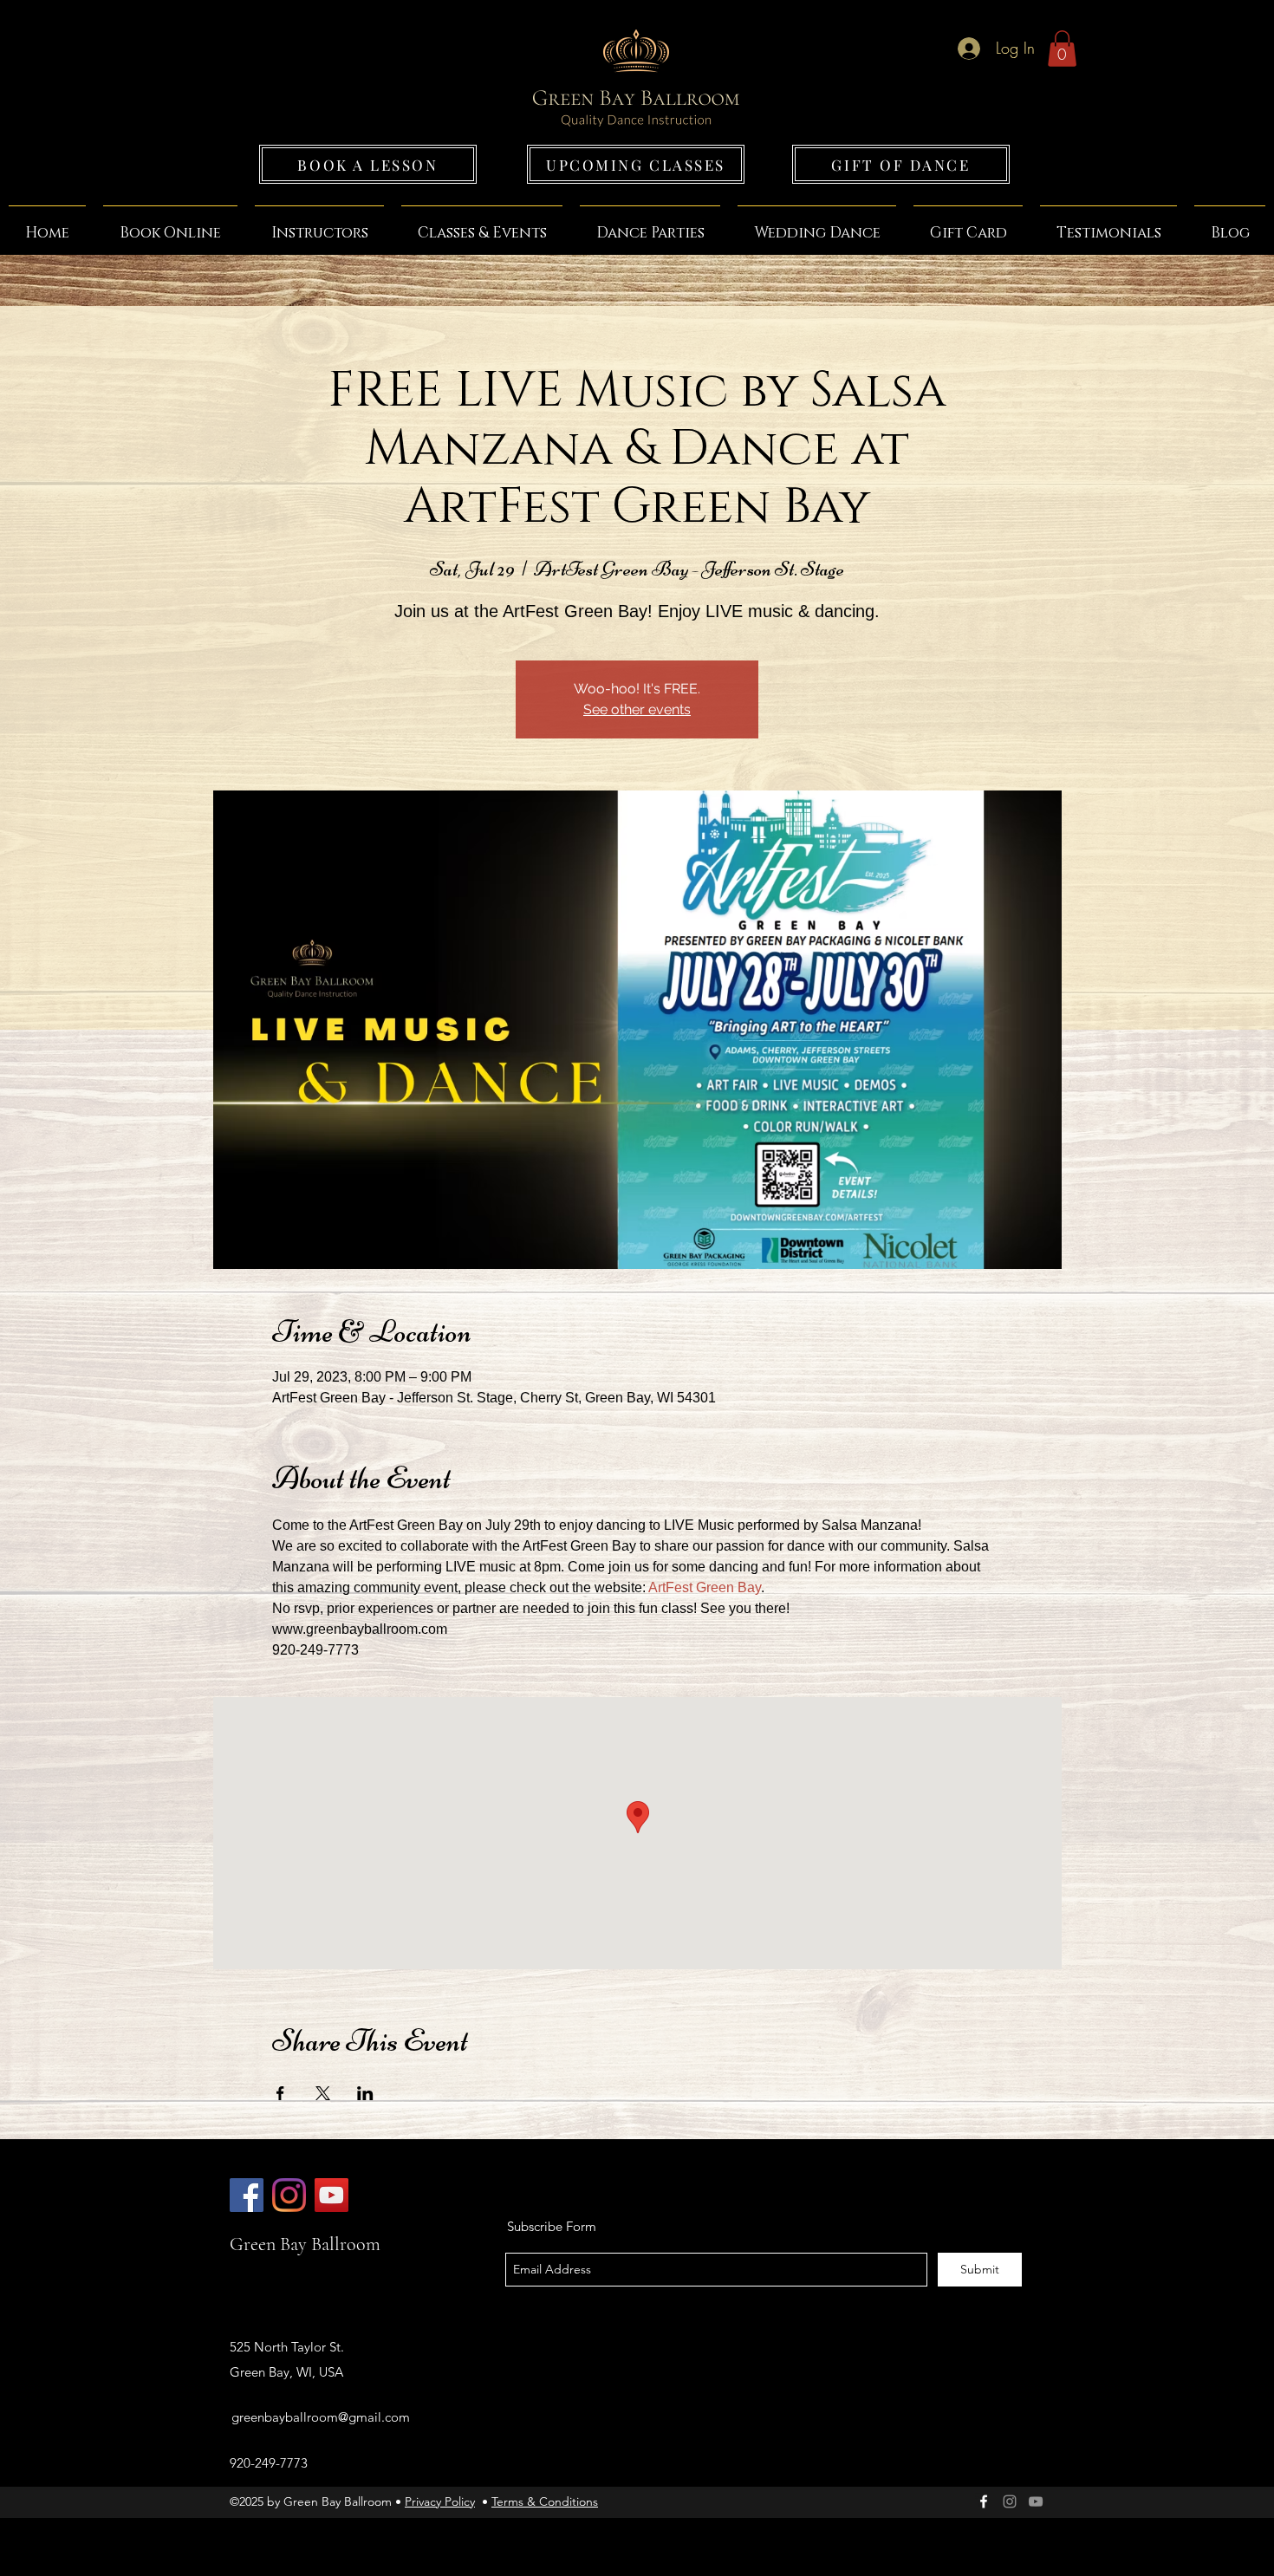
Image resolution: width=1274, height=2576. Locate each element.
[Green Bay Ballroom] (247, 2195)
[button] (1062, 49)
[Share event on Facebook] (280, 2093)
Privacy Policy (440, 2501)
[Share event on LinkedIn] (365, 2093)
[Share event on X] (323, 2093)
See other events (637, 709)
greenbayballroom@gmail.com (321, 2417)
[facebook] (984, 2501)
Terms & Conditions (545, 2501)
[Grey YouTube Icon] (1036, 2501)
